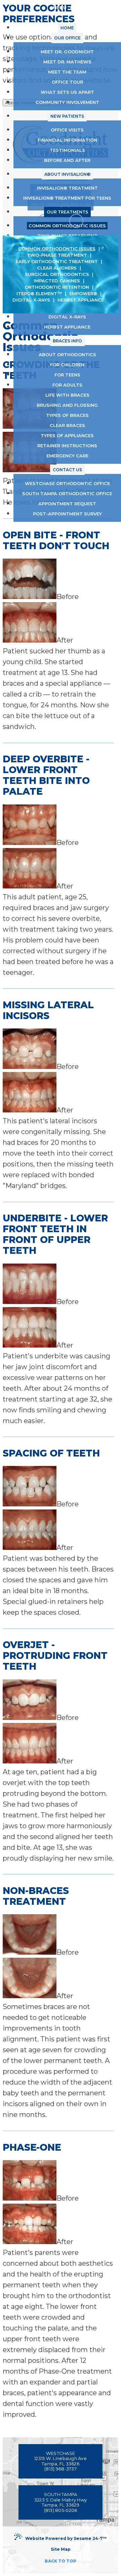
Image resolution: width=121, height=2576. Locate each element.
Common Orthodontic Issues (57, 249)
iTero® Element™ (39, 293)
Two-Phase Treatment (57, 255)
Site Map (61, 2549)
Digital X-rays (31, 300)
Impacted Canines (57, 281)
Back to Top (61, 2561)
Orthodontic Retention (57, 287)
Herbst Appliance (81, 300)
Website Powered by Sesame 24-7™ (66, 2538)
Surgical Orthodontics (57, 274)
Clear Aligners (57, 268)
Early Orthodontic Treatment (57, 261)
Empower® (83, 293)
